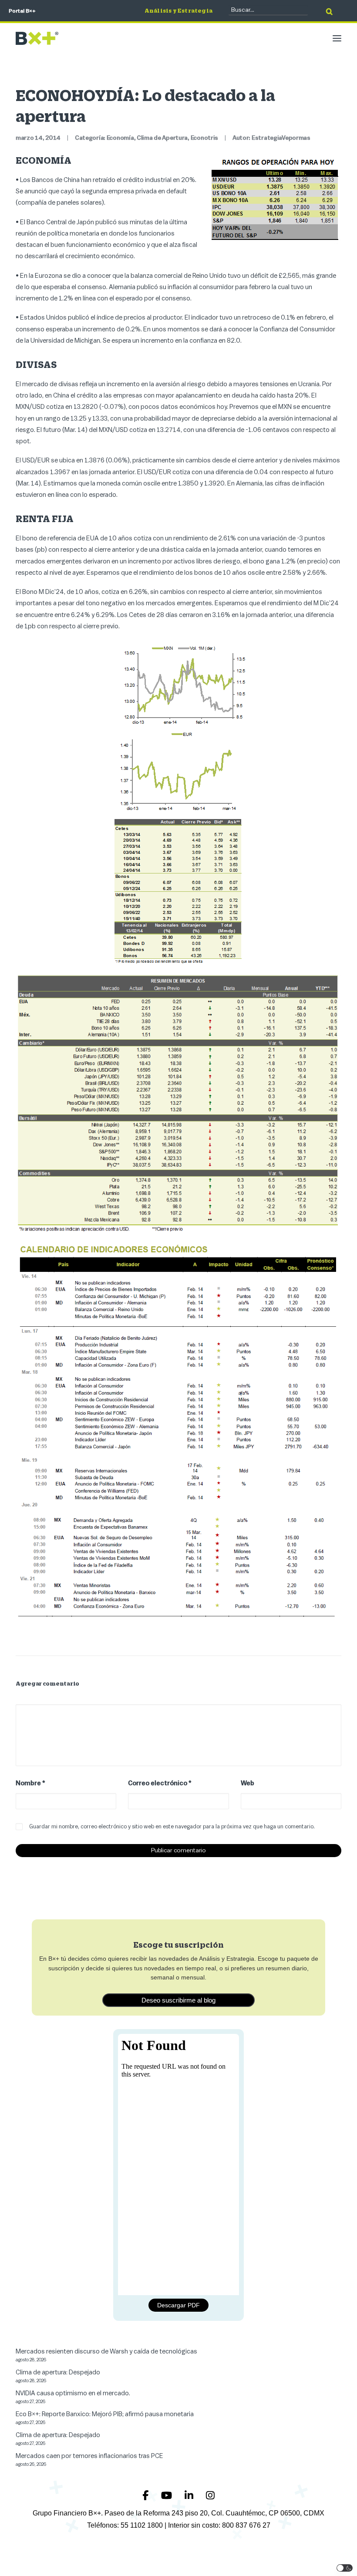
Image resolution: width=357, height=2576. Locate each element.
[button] (337, 38)
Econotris (204, 138)
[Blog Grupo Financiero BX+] (37, 38)
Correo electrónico (160, 1783)
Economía (120, 138)
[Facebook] (147, 2496)
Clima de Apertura (162, 138)
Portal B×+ (22, 11)
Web (248, 1783)
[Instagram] (210, 2496)
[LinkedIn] (190, 2496)
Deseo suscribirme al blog (178, 2000)
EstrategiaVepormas (281, 138)
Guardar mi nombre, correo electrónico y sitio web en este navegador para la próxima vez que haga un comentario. (172, 1826)
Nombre (30, 1783)
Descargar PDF (178, 2305)
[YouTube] (168, 2496)
